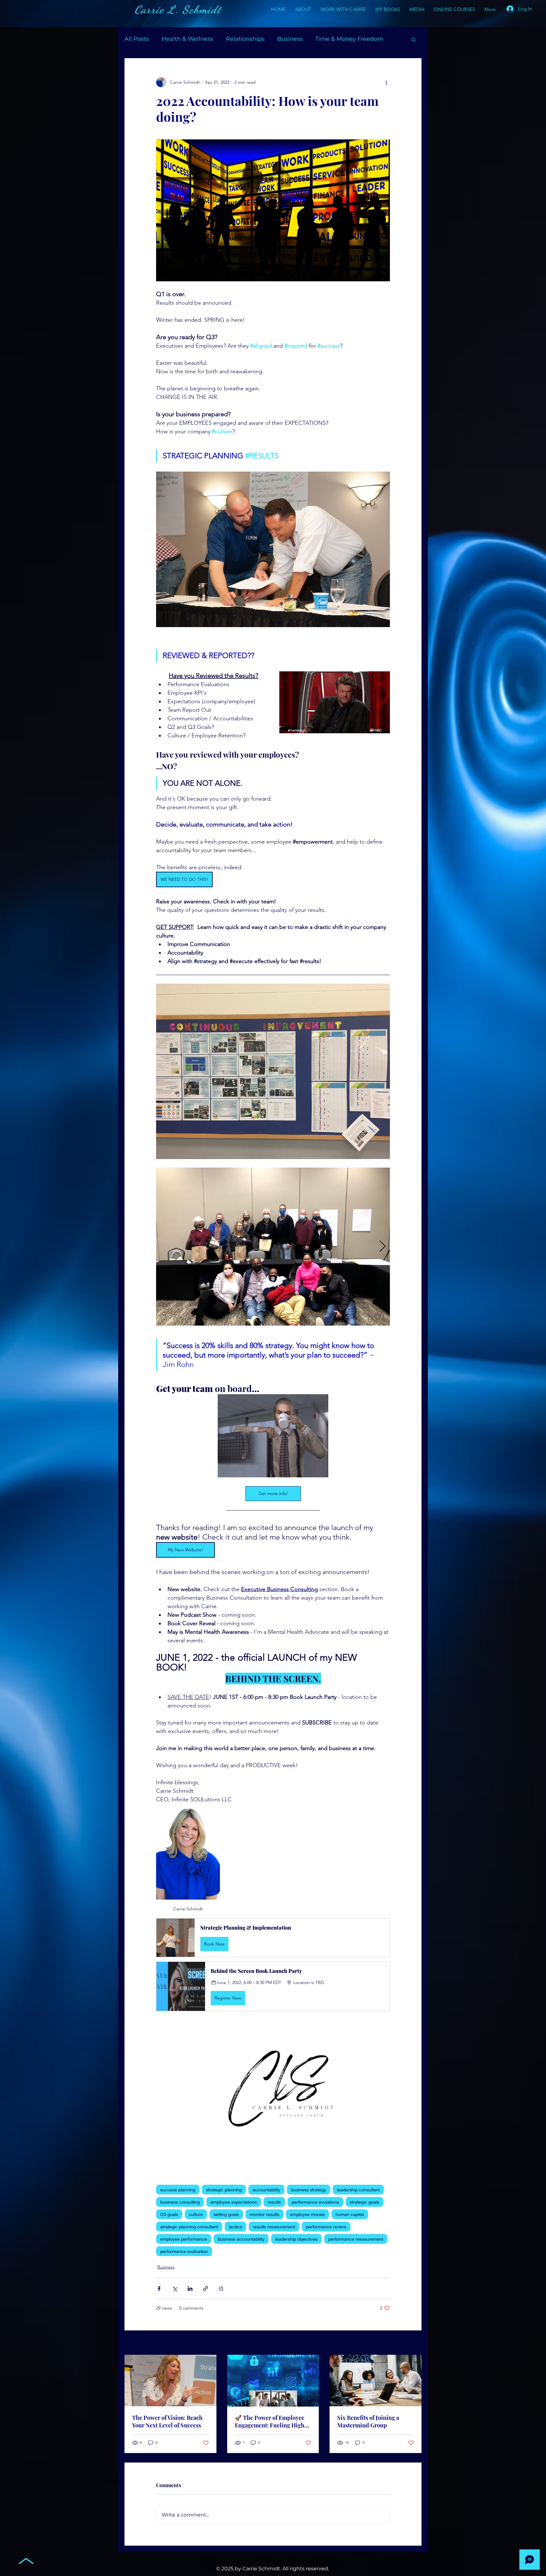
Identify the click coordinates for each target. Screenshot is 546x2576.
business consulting (180, 2202)
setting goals (226, 2214)
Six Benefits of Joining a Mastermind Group (368, 2421)
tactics (235, 2227)
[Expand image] (273, 1247)
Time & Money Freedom (349, 39)
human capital (350, 2214)
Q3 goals (169, 2214)
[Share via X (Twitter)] (175, 2289)
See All (415, 2343)
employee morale (307, 2214)
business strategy (309, 2190)
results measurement (274, 2227)
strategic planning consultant (189, 2227)
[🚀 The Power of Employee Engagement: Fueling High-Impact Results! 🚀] (273, 2381)
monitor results (264, 2214)
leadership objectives (296, 2239)
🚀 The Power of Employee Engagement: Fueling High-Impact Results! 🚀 (271, 2421)
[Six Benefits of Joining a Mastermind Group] (376, 2381)
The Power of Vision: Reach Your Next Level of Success (167, 2421)
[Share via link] (206, 2289)
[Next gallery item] (382, 1247)
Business (290, 39)
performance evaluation (184, 2251)
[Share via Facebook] (159, 2289)
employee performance (184, 2239)
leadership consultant (358, 2190)
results (274, 2202)
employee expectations (234, 2202)
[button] (413, 39)
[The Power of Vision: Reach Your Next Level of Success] (170, 2381)
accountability (266, 2190)
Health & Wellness (187, 39)
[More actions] (386, 82)
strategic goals (364, 2202)
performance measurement (356, 2239)
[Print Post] (221, 2289)
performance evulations (315, 2202)
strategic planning (224, 2190)
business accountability (241, 2239)
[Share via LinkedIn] (190, 2289)
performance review (326, 2227)
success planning (178, 2190)
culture (196, 2214)
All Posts (137, 39)
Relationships (245, 39)
